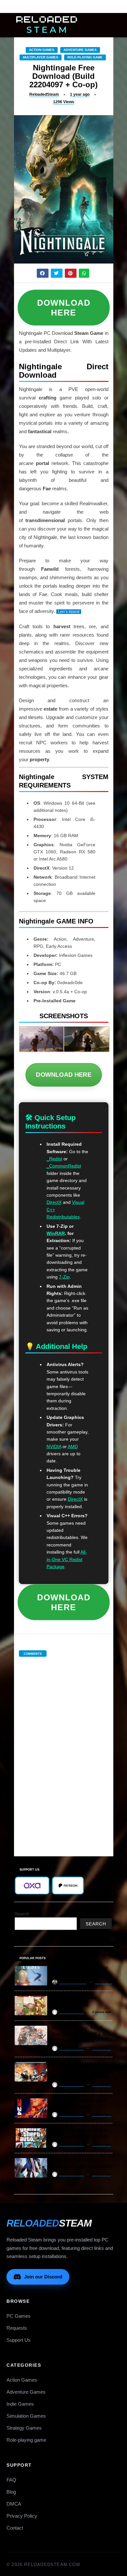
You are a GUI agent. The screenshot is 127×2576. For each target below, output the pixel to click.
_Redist (54, 1159)
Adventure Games (80, 50)
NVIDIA (54, 1447)
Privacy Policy (22, 2516)
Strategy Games (24, 2428)
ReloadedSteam (44, 94)
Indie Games (20, 2404)
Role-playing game (85, 57)
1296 (64, 102)
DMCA (14, 2504)
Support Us (19, 2340)
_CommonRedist (64, 1166)
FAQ (11, 2480)
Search (22, 1914)
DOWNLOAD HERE (64, 307)
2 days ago (104, 1982)
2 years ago (102, 2012)
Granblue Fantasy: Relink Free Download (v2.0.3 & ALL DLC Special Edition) (81, 2034)
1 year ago (80, 94)
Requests (17, 2328)
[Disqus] (64, 1750)
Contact (15, 2528)
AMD (73, 1447)
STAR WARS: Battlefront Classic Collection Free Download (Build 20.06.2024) (81, 2071)
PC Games (19, 2316)
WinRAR (56, 1233)
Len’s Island (69, 612)
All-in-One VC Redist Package (67, 1559)
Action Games (42, 50)
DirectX (54, 1202)
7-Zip (64, 1277)
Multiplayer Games (41, 57)
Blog (11, 2492)
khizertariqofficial (73, 1982)
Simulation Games (26, 2416)
